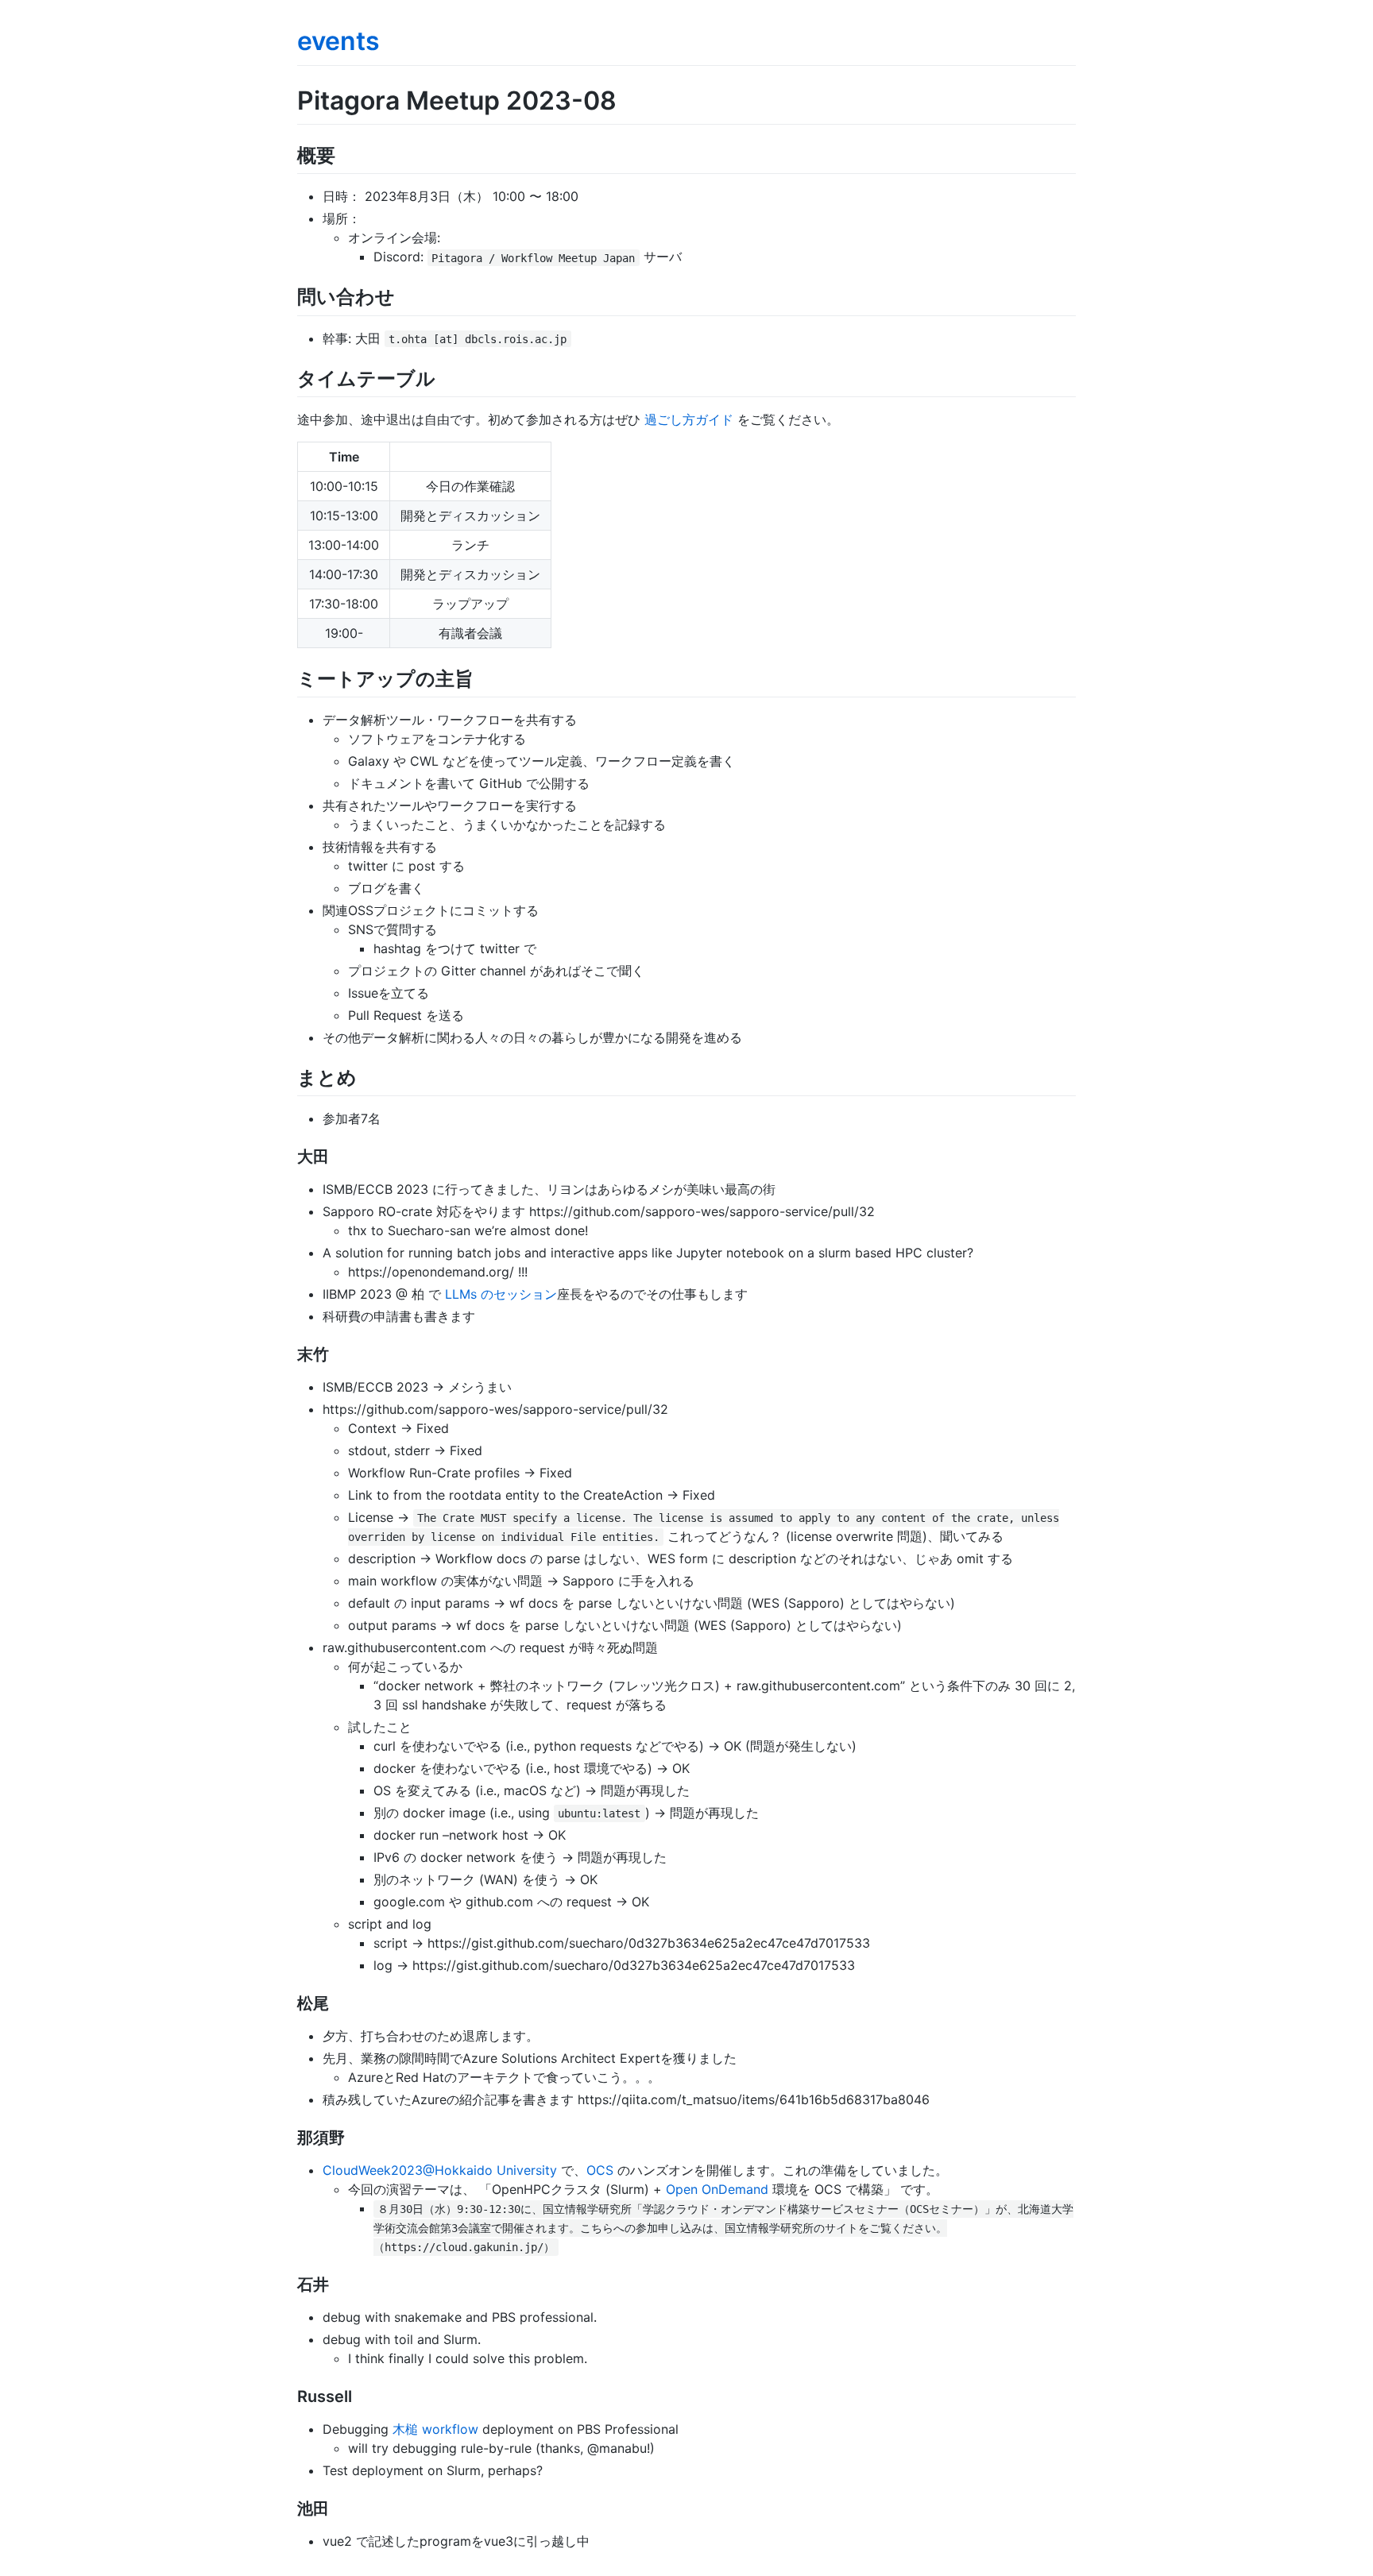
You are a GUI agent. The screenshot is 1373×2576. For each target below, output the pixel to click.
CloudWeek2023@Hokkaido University (440, 2170)
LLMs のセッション (501, 1294)
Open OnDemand (717, 2189)
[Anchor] (345, 154)
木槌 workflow (435, 2429)
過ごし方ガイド (689, 419)
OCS (600, 2170)
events (338, 41)
